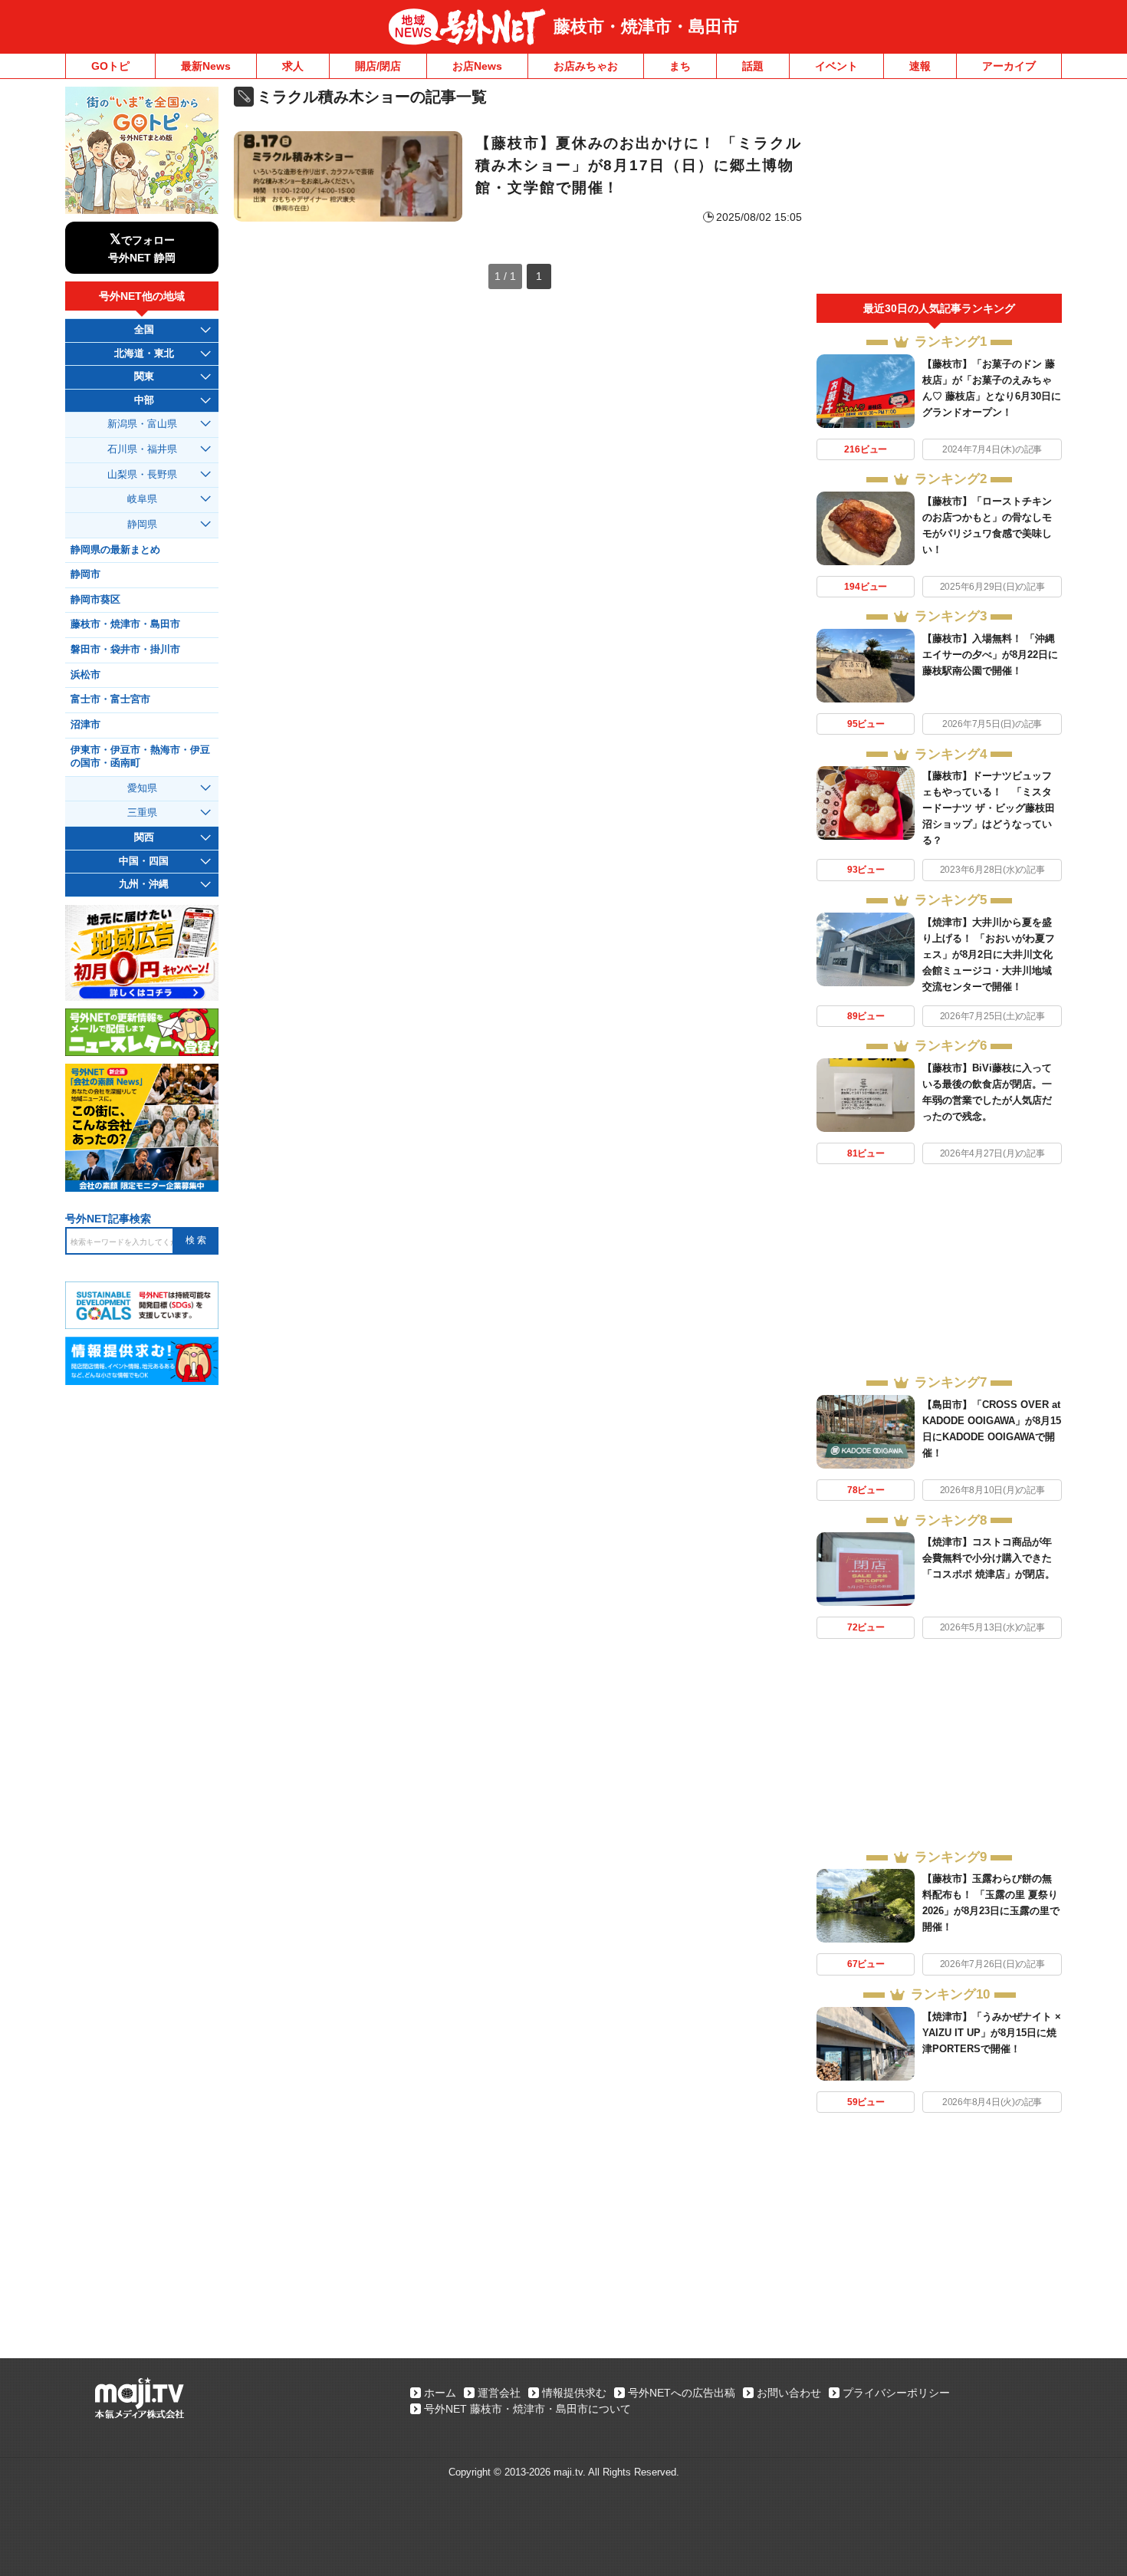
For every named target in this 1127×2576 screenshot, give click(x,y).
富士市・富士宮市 (110, 699)
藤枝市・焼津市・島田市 (646, 26)
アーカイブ (1009, 66)
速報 (920, 66)
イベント (836, 66)
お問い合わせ (789, 2393)
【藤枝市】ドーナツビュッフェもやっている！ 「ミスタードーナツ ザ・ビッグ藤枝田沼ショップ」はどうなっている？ (989, 808)
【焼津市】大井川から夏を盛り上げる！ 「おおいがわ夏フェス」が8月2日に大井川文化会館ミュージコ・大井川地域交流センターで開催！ (989, 954)
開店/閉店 (378, 66)
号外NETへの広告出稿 (682, 2393)
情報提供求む (574, 2393)
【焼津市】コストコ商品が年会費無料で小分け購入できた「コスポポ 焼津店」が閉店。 (989, 1558)
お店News (477, 66)
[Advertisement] (939, 190)
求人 (293, 66)
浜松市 (85, 675)
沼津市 (85, 725)
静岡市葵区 (95, 600)
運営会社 (499, 2393)
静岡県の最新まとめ (115, 550)
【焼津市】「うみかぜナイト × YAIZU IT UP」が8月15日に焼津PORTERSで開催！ (992, 2033)
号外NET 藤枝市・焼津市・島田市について (527, 2409)
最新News (206, 66)
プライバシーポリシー (896, 2393)
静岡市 (85, 574)
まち (680, 66)
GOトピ (110, 66)
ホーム (440, 2393)
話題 (753, 66)
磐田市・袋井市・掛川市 (125, 650)
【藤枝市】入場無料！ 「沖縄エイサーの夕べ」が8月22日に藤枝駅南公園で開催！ (990, 655)
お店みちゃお (586, 66)
